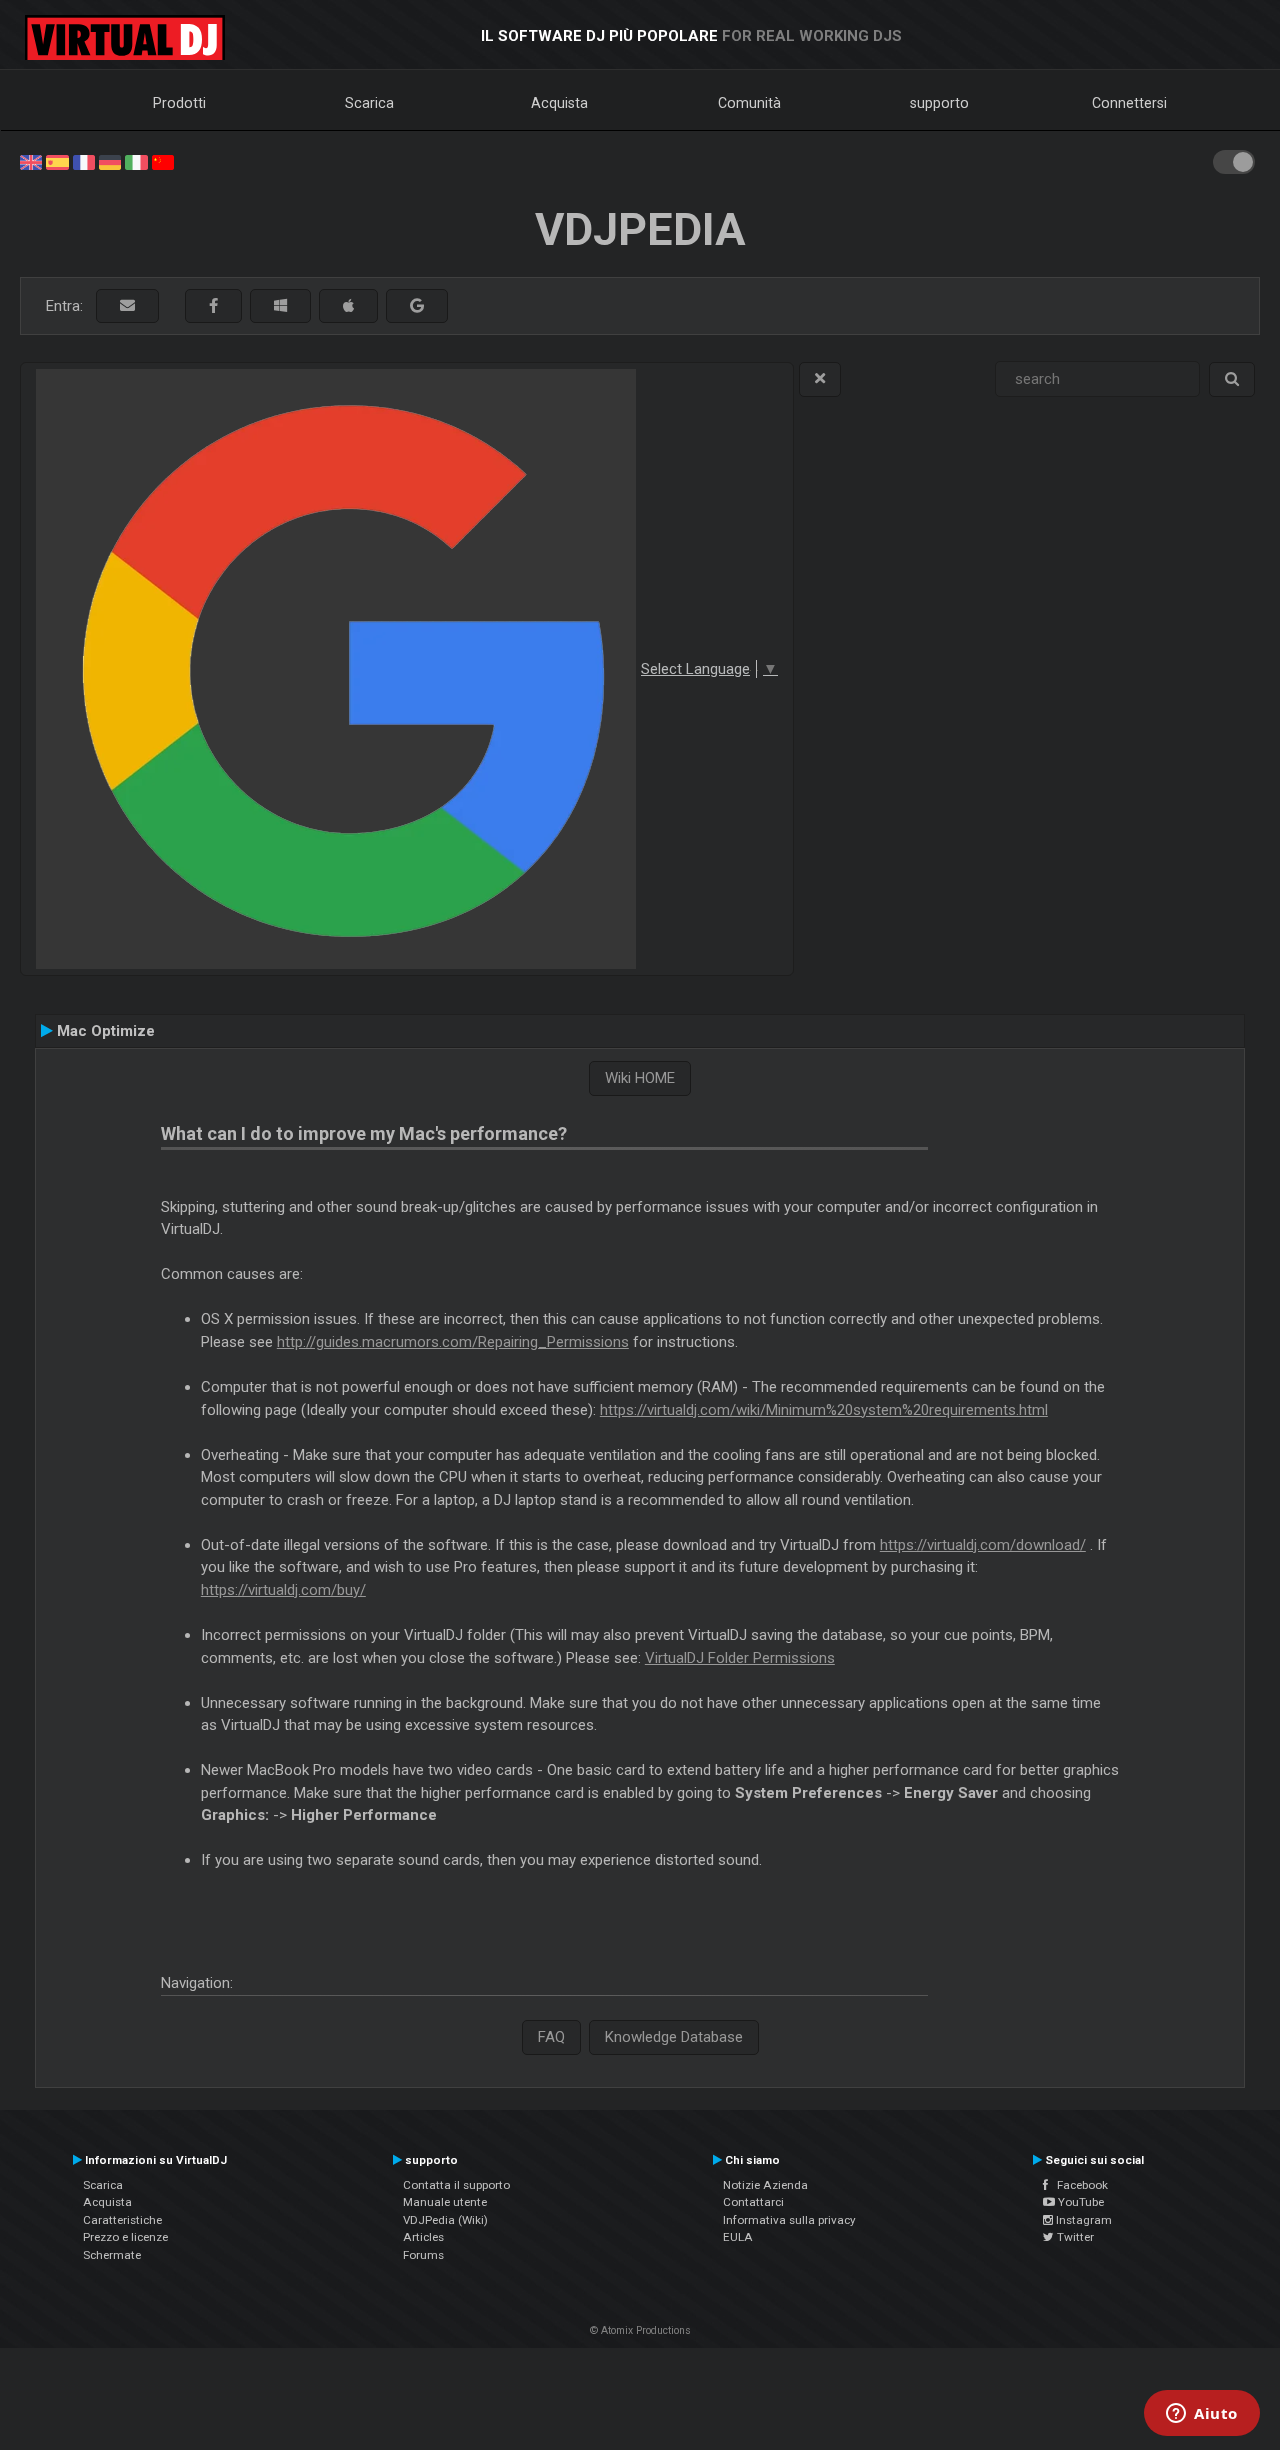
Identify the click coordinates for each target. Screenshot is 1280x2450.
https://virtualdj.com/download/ (983, 1545)
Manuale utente (445, 2202)
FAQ (551, 2037)
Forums (423, 2255)
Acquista (559, 103)
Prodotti (179, 103)
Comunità (749, 103)
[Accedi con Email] (127, 306)
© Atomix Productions (640, 2330)
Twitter (1074, 2237)
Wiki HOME (640, 1078)
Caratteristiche (122, 2220)
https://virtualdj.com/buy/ (283, 1590)
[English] (31, 161)
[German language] (110, 161)
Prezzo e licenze (125, 2237)
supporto (939, 103)
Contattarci (753, 2202)
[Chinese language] (163, 161)
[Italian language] (136, 161)
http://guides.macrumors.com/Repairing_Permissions (453, 1342)
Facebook (1078, 2185)
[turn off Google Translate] (820, 379)
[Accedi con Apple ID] (348, 306)
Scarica (369, 103)
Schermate (112, 2255)
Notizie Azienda (765, 2185)
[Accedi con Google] (417, 306)
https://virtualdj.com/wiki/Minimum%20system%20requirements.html (824, 1410)
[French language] (84, 161)
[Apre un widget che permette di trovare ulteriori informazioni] (1202, 2415)
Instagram (1082, 2220)
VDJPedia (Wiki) (445, 2220)
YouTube (1079, 2202)
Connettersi (1129, 103)
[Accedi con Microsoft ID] (280, 306)
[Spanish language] (57, 161)
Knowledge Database (674, 2037)
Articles (423, 2237)
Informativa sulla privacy (789, 2220)
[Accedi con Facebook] (213, 306)
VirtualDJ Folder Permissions (740, 1658)
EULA (738, 2237)
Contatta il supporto (456, 2185)
